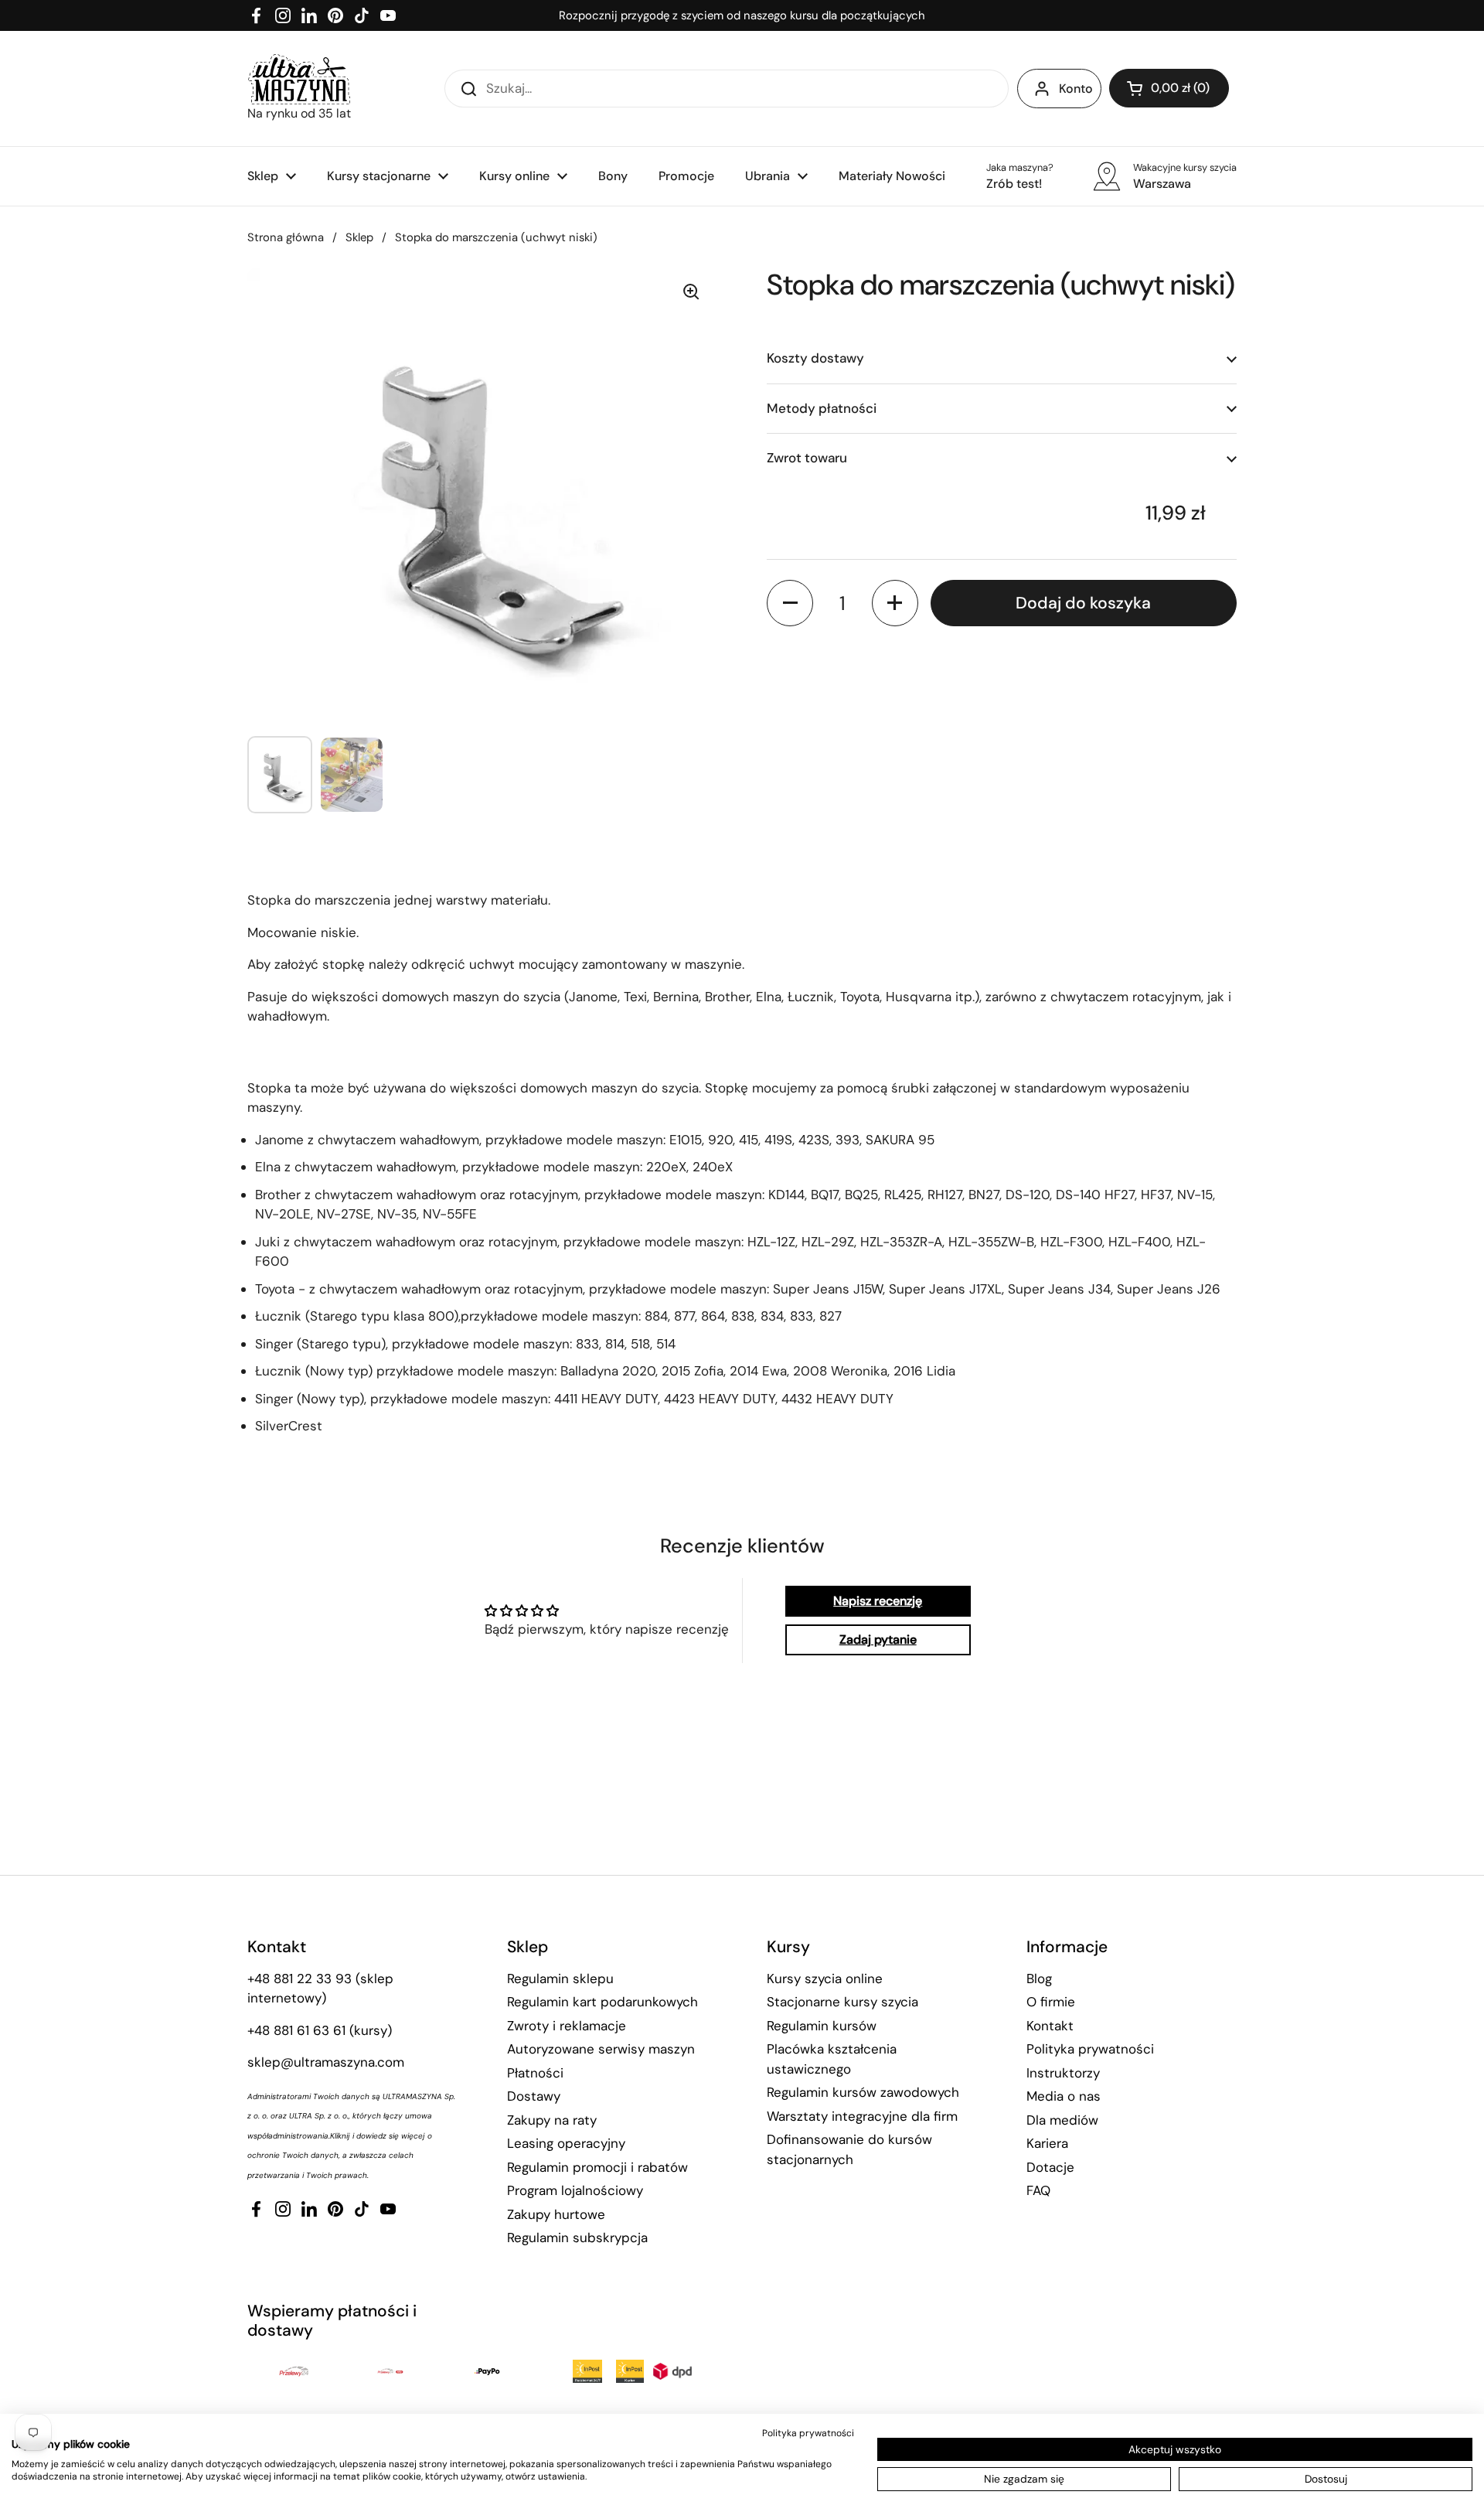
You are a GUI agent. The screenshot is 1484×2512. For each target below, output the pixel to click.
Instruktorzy (1063, 2073)
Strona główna (286, 237)
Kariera (1047, 2143)
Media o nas (1064, 2096)
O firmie (1051, 2002)
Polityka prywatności (1090, 2049)
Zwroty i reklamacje (567, 2026)
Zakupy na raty (552, 2120)
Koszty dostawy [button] (815, 358)
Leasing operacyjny (566, 2143)
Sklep (359, 237)
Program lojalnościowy (575, 2190)
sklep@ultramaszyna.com (326, 2062)
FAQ (1038, 2190)
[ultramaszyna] (299, 79)
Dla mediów (1062, 2120)
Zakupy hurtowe (556, 2214)
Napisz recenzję (878, 1601)
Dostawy (534, 2096)
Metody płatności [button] (822, 407)
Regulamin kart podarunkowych (602, 2002)
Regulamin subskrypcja (577, 2238)
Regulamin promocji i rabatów (597, 2167)
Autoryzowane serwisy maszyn (601, 2049)
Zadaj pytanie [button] (878, 1639)
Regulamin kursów (822, 2026)
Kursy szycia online (825, 1979)
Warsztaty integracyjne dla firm (862, 2116)
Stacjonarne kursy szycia (842, 2002)
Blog (1039, 1979)
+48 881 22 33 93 (300, 1979)
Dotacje (1050, 2167)
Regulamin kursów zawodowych (863, 2092)
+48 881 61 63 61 (296, 2030)
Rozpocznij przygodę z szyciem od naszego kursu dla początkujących (742, 15)
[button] (1169, 88)
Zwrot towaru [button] (807, 458)
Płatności (535, 2073)
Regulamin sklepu (560, 1979)
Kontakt (1050, 2026)
